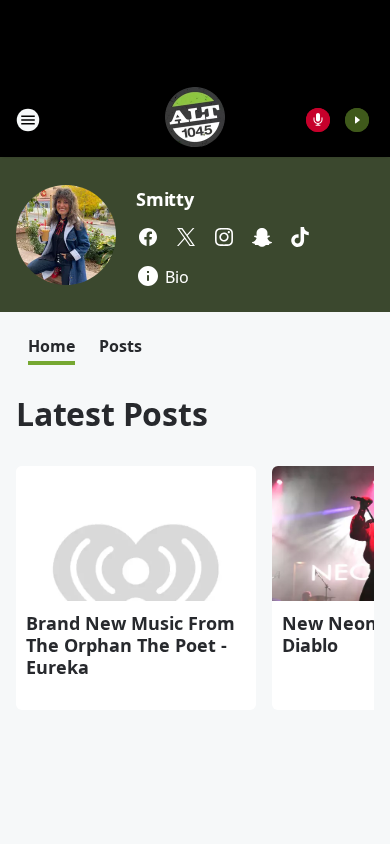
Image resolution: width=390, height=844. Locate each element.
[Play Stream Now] (357, 120)
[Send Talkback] (318, 120)
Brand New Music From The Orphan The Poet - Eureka (130, 645)
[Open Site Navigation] (28, 120)
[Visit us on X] (186, 237)
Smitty (165, 199)
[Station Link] (195, 119)
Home (51, 346)
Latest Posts (112, 413)
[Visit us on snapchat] (262, 237)
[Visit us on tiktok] (300, 237)
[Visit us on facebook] (148, 237)
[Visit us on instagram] (224, 237)
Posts (120, 346)
